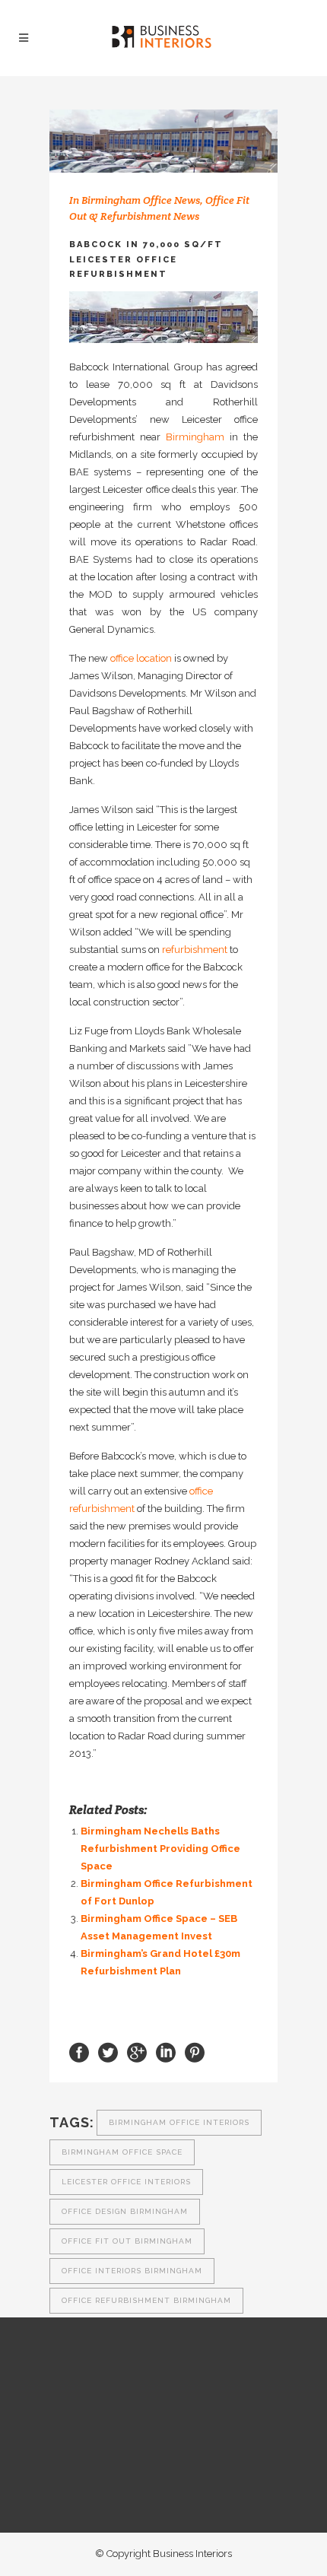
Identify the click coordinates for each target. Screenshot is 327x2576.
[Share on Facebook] (79, 2052)
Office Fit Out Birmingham (127, 2241)
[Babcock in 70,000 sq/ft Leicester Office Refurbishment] (163, 141)
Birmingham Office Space (122, 2152)
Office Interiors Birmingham (132, 2271)
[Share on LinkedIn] (166, 2052)
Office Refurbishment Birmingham (146, 2300)
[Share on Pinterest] (195, 2052)
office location (141, 658)
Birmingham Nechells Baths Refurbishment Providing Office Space (160, 1849)
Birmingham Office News (141, 200)
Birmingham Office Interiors (179, 2122)
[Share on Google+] (137, 2052)
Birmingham (195, 437)
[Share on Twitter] (108, 2052)
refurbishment (195, 950)
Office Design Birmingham (125, 2211)
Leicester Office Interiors (126, 2182)
